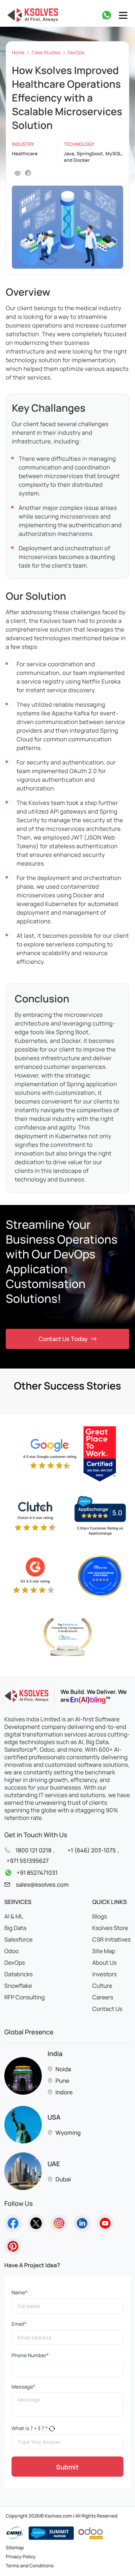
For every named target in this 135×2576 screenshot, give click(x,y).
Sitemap (15, 2547)
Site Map (104, 1951)
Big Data (15, 1928)
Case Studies (46, 53)
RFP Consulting (24, 1997)
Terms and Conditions (30, 2566)
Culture (102, 1986)
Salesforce (19, 1939)
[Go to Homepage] (13, 2223)
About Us (104, 1963)
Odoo (12, 1951)
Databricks (19, 1974)
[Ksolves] (31, 15)
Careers (103, 1997)
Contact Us (107, 2009)
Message (23, 2387)
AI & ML (14, 1916)
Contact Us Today (63, 1339)
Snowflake (18, 1986)
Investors (104, 1974)
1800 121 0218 (33, 1850)
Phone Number (30, 2356)
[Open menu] (123, 15)
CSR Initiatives (111, 1939)
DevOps (76, 53)
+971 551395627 (28, 1861)
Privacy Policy (21, 2557)
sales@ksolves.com (42, 1885)
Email (19, 2324)
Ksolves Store (110, 1928)
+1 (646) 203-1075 (91, 1850)
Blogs (100, 1916)
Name (19, 2293)
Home (18, 53)
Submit (67, 2467)
